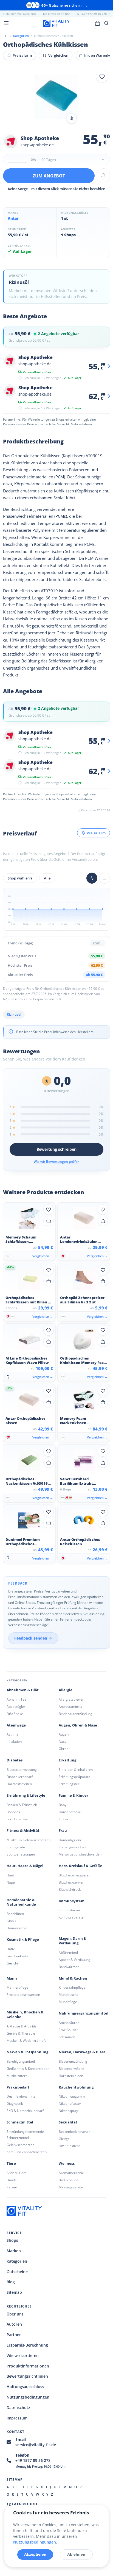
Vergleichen (58, 55)
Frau (63, 1831)
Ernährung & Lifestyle (26, 1795)
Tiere (11, 2163)
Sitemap (14, 2292)
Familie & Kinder (74, 1795)
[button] (56, 98)
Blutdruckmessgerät (74, 1875)
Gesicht (12, 1963)
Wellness (67, 2163)
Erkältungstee (69, 1784)
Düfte (11, 1949)
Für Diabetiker (17, 1819)
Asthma (12, 1734)
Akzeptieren (35, 2554)
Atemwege (16, 1725)
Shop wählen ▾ (20, 878)
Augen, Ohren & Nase (78, 1725)
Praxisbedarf (18, 2087)
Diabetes (15, 1760)
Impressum (17, 2418)
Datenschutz (18, 2408)
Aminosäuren (69, 2023)
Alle (47, 878)
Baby (63, 1805)
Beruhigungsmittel (21, 2061)
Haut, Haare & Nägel (25, 1866)
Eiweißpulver (68, 2030)
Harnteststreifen (19, 1784)
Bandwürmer (69, 1967)
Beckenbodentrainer (74, 2132)
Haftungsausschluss (25, 2387)
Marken (14, 2251)
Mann (12, 1978)
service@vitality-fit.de (36, 2445)
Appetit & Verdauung (75, 1960)
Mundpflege (68, 2002)
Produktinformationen (28, 2366)
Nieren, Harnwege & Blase (82, 2052)
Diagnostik (15, 2104)
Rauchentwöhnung (76, 2087)
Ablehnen (76, 2554)
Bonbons (13, 1812)
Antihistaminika (70, 1707)
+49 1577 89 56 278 (33, 2460)
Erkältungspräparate (74, 1777)
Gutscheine (17, 2272)
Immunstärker (70, 1910)
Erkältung (67, 1760)
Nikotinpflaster (70, 2104)
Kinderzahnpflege (72, 1987)
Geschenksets (17, 1956)
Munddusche (69, 1995)
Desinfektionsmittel (21, 2096)
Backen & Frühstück (22, 1805)
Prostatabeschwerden (23, 1995)
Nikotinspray (68, 2111)
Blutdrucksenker (71, 1882)
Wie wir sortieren (23, 2356)
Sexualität (68, 2122)
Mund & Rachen (73, 1978)
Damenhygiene (70, 1840)
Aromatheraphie (71, 2173)
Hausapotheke (70, 1812)
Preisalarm (22, 55)
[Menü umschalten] (6, 23)
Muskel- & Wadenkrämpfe (26, 2041)
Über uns (15, 2314)
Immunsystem (72, 1901)
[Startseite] (5, 36)
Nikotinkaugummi (72, 2096)
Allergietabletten (71, 1699)
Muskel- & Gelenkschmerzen (29, 1840)
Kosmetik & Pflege (23, 1940)
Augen (64, 1734)
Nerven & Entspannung (27, 2052)
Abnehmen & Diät (23, 1690)
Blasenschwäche (71, 2069)
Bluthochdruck (70, 1889)
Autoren (14, 2324)
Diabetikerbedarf (20, 1777)
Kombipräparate (71, 1917)
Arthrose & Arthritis (22, 2026)
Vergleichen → (43, 1256)
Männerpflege (17, 1987)
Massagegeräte (71, 2187)
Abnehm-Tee (16, 1699)
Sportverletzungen (21, 1854)
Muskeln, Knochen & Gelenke (25, 2015)
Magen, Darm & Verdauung (73, 1941)
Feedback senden (31, 1638)
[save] (102, 77)
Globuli (12, 1921)
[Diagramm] (92, 878)
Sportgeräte (16, 1847)
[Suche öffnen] (107, 23)
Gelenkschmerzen (20, 2145)
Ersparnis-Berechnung (27, 2345)
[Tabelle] (104, 878)
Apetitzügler (16, 1707)
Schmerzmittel (20, 2122)
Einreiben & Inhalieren (76, 1770)
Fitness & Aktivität (23, 1831)
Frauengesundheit (73, 1847)
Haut (10, 1875)
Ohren (63, 1749)
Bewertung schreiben (56, 1149)
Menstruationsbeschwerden (80, 1854)
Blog (11, 2282)
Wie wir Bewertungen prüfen (57, 1162)
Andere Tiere (17, 2173)
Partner (14, 2335)
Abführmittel (68, 1952)
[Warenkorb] (97, 23)
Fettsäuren (67, 2037)
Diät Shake (15, 1714)
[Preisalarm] (103, 176)
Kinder (64, 1819)
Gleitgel (65, 2139)
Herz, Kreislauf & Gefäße (80, 1866)
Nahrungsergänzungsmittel (84, 2013)
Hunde (12, 2180)
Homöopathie (17, 1928)
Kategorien (17, 2261)
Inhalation (14, 1741)
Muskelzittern (17, 2076)
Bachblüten (15, 1914)
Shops (12, 2240)
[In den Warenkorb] (49, 1221)
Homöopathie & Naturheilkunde (21, 1902)
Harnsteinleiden (71, 2076)
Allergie (66, 1690)
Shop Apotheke (40, 138)
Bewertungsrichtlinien (27, 2376)
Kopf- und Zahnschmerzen (27, 2152)
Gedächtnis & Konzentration (28, 2069)
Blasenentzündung (73, 2061)
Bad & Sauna (69, 2180)
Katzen (12, 2187)
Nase (63, 1741)
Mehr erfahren (81, 424)
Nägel (11, 1882)
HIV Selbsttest (69, 2146)
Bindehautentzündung (76, 1714)
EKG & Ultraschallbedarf (25, 2111)
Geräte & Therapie (21, 2033)
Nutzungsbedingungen (28, 2397)
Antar (13, 218)
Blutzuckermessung (22, 1770)
